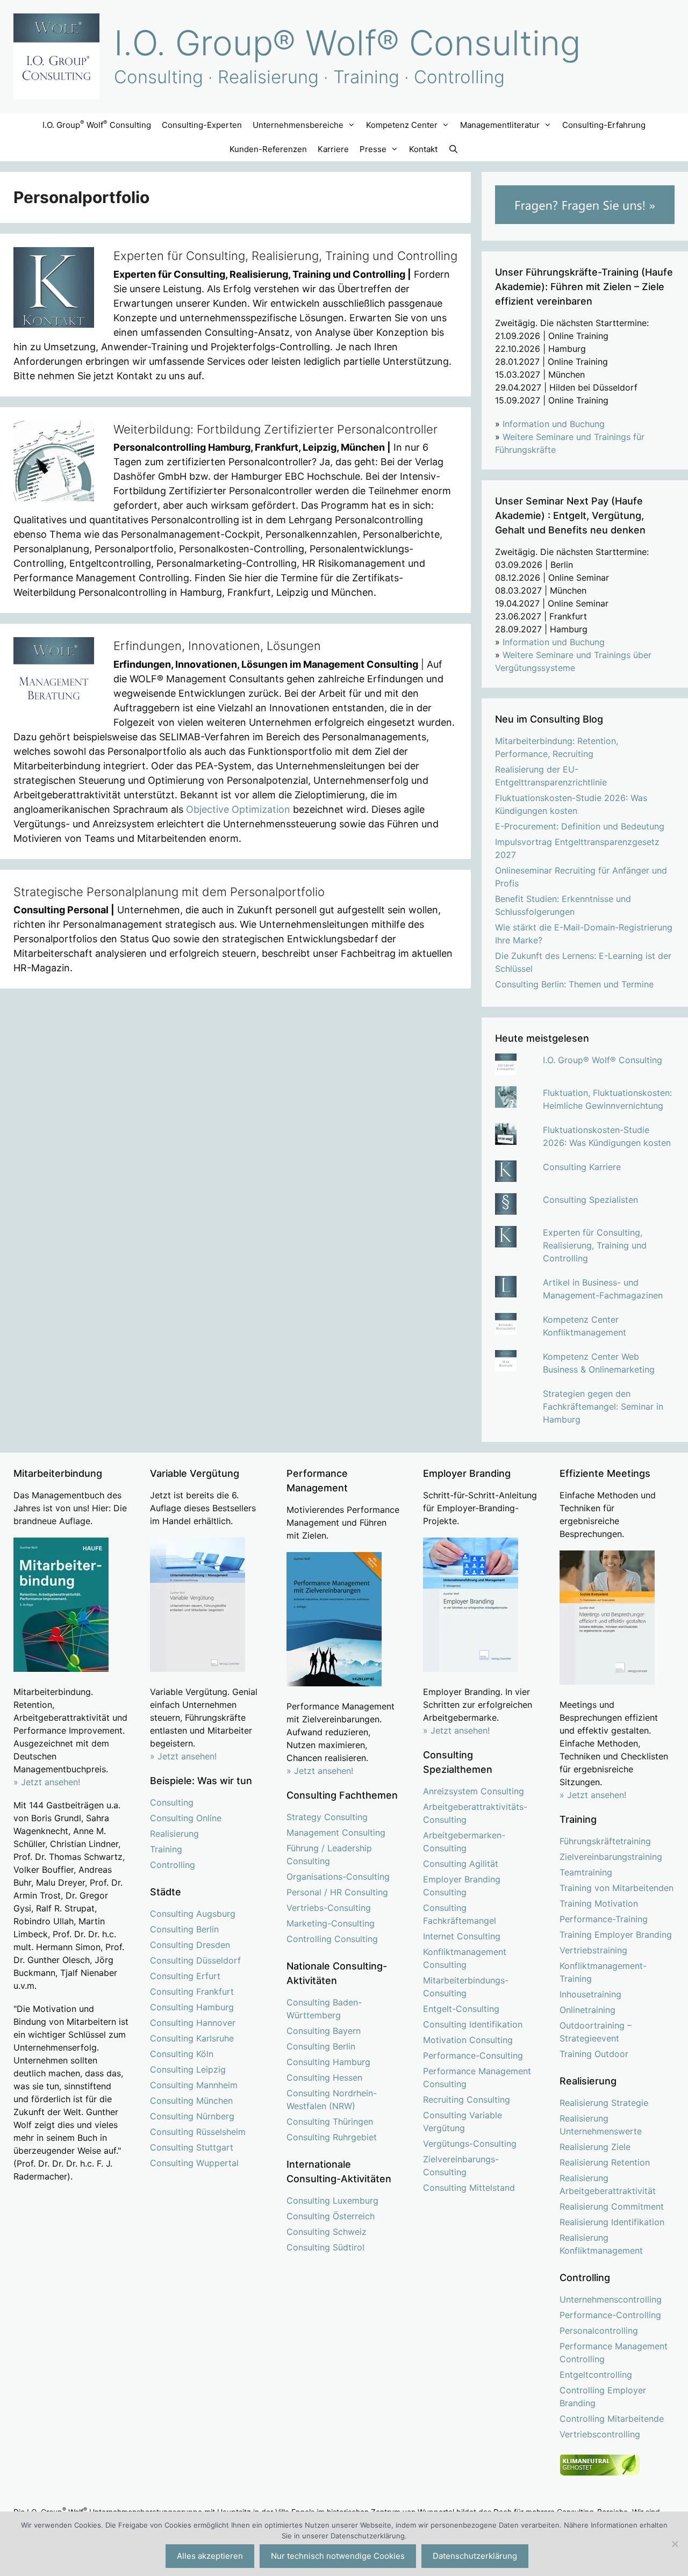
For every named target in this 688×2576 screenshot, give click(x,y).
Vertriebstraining (593, 1950)
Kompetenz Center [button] (402, 125)
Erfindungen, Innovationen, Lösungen (217, 646)
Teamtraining (586, 1872)
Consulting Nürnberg (192, 2116)
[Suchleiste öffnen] (453, 149)
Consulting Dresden (190, 1945)
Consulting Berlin (184, 1929)
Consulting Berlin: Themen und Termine (574, 984)
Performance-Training (604, 1919)
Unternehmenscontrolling (611, 2299)
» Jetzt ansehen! (183, 1756)
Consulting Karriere (582, 1167)
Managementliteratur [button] (500, 125)
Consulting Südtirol (325, 2247)
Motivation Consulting (468, 2040)
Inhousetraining (590, 1994)
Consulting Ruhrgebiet (332, 2137)
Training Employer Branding (616, 1935)
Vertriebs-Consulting (329, 1908)
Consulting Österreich (331, 2216)
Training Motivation (599, 1903)
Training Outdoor (594, 2054)
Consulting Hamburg (192, 2007)
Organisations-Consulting (338, 1877)
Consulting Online (186, 1818)
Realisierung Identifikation (612, 2222)
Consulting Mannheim (194, 2085)
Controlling (173, 1865)
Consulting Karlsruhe (192, 2038)
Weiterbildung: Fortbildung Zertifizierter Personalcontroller (275, 429)
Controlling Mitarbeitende (612, 2419)
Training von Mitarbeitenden (617, 1888)
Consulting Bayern (324, 2031)
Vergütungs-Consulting (470, 2144)
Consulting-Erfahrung (604, 125)
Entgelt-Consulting (461, 2009)
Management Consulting (336, 1832)
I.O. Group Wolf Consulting (97, 124)
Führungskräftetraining (605, 1841)
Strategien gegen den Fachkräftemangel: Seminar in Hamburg (603, 1406)
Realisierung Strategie (604, 2103)
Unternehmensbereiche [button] (298, 125)
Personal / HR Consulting (337, 1892)
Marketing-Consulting (331, 1923)
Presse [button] (373, 149)
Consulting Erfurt (185, 1976)
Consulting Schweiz (327, 2232)
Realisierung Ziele (595, 2147)
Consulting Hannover (193, 2023)
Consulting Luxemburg (332, 2200)
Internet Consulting (462, 1936)
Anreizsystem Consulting (474, 1791)
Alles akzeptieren (210, 2556)
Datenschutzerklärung (475, 2556)
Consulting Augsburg (193, 1914)
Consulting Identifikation (473, 2024)
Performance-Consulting (473, 2055)
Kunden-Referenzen (268, 149)
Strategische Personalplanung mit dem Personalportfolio (169, 892)
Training (166, 1849)
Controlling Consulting (332, 1939)
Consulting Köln (182, 2054)
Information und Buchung (554, 424)
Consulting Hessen (324, 2077)
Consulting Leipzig (188, 2069)
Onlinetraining (587, 2010)
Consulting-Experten (202, 125)
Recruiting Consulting (467, 2099)
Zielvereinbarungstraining (611, 1857)
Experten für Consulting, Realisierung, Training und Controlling (285, 256)
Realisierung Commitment (612, 2206)
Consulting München (191, 2101)
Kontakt (423, 149)
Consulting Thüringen (330, 2122)
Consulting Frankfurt (192, 1991)
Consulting (172, 1802)
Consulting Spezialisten (590, 1200)
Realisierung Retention (605, 2162)
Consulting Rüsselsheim (198, 2132)
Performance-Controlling (610, 2315)
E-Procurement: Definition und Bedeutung (580, 826)
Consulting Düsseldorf (195, 1960)
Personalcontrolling (599, 2330)
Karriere (333, 149)
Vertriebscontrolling (600, 2434)
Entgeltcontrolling (596, 2375)
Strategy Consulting (327, 1817)
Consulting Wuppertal (194, 2163)
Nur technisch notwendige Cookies (338, 2556)
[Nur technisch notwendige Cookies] (675, 2544)
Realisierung (174, 1834)
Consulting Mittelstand (469, 2188)
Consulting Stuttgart (192, 2147)
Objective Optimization (238, 809)
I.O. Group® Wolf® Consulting (347, 43)
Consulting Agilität (461, 1864)
